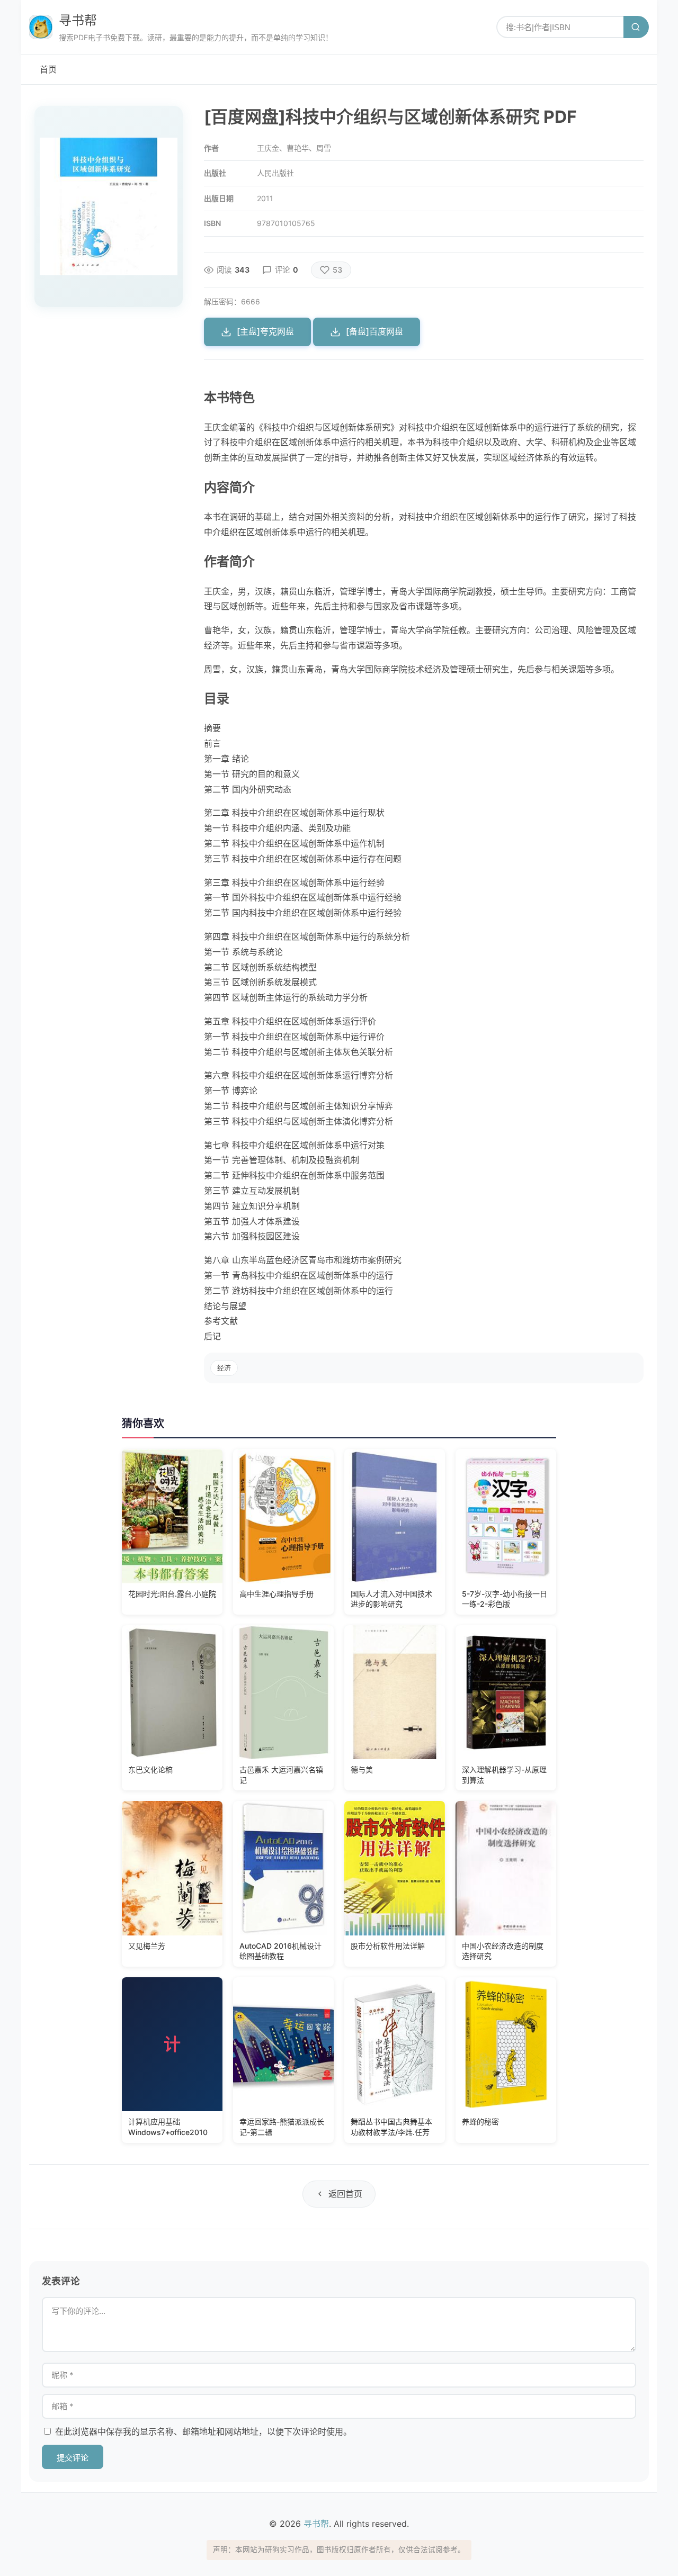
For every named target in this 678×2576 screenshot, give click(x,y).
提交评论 (73, 2458)
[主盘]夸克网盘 (265, 331)
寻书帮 (78, 20)
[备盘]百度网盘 (374, 331)
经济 (224, 1368)
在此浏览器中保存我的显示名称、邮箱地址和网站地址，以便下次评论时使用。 (203, 2431)
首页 (48, 69)
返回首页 (345, 2194)
